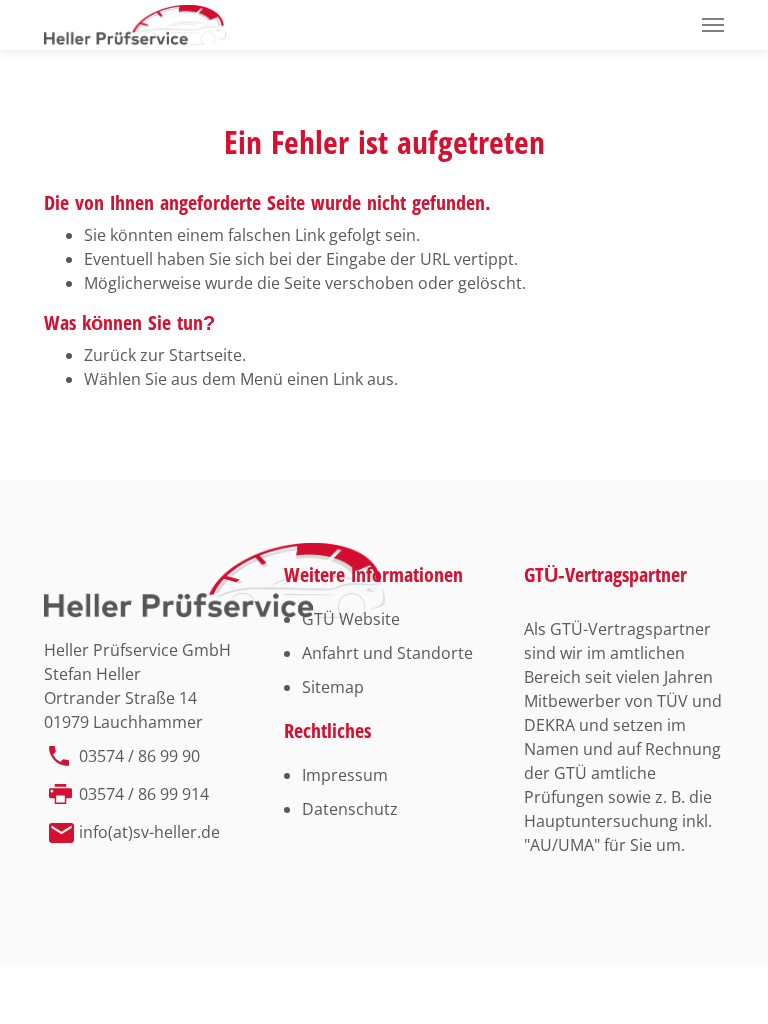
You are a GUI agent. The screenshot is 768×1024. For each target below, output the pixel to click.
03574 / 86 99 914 (144, 794)
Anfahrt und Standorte (387, 653)
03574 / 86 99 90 (139, 756)
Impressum (345, 775)
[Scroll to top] (724, 980)
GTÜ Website (351, 619)
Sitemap (333, 687)
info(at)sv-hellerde (149, 832)
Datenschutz (350, 809)
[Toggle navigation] (713, 25)
